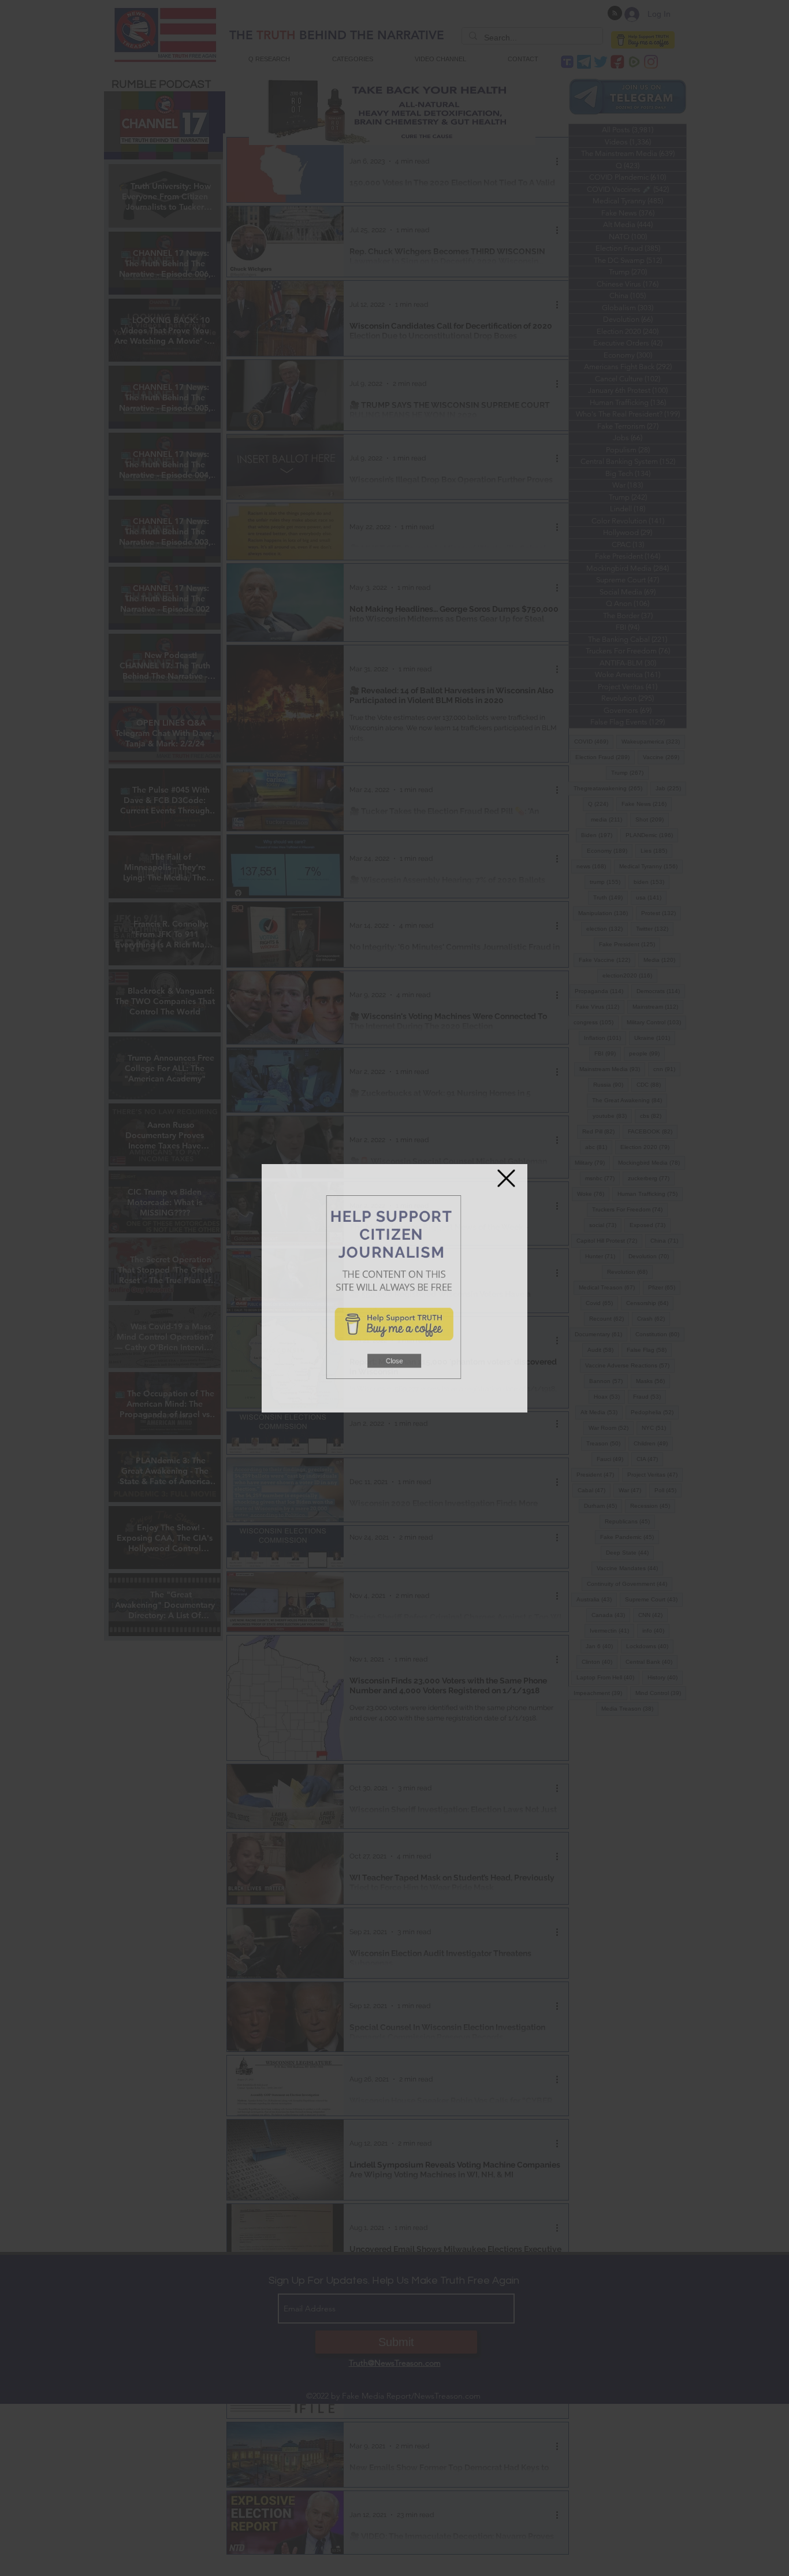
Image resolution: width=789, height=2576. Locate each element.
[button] (394, 1382)
